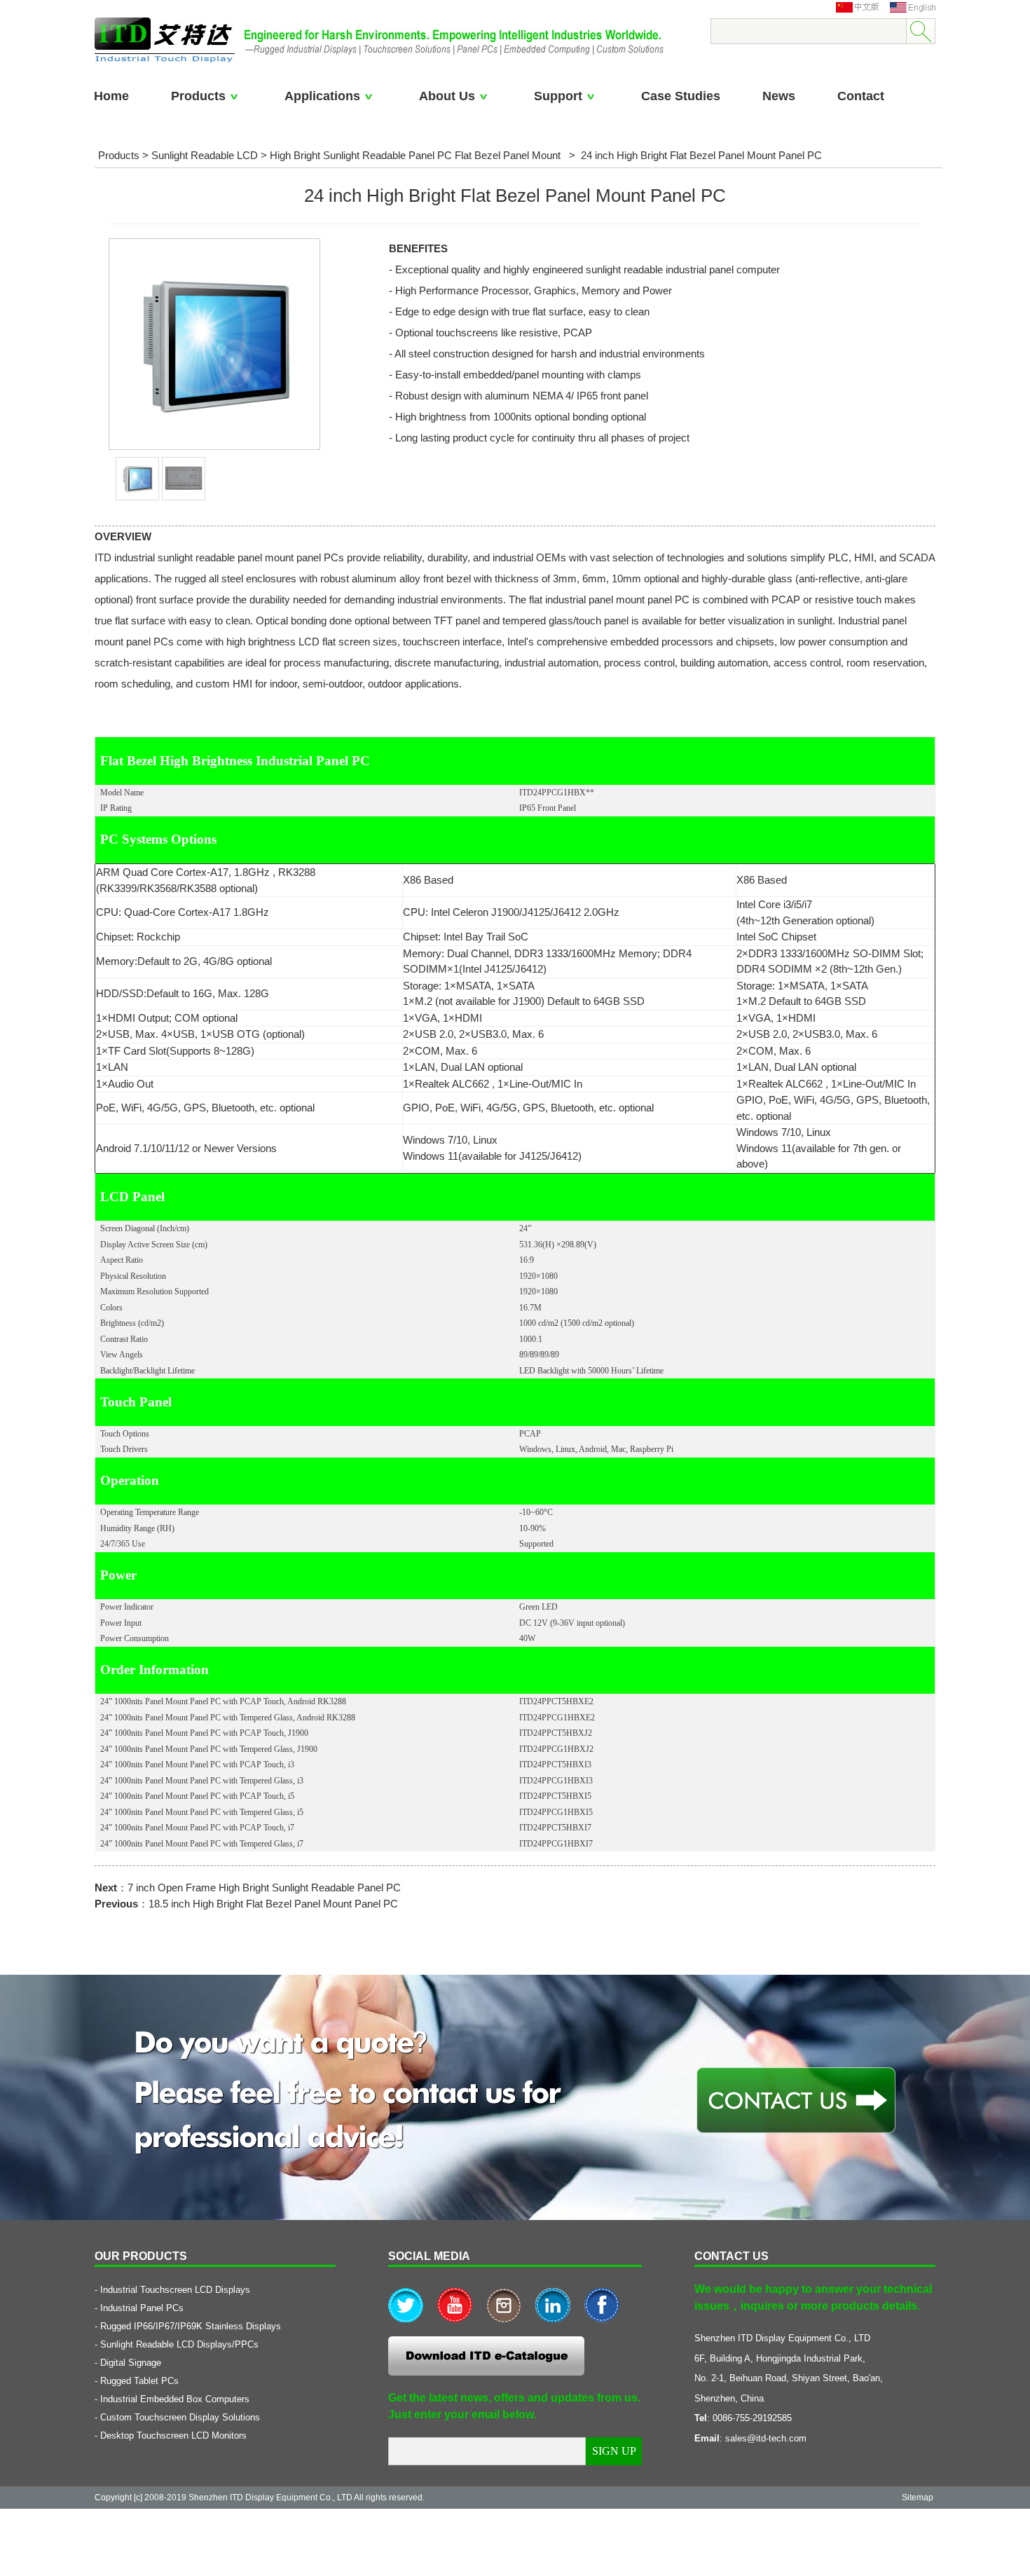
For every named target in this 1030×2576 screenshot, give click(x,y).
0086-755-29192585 (752, 2418)
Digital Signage (131, 2363)
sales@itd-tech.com (766, 2438)
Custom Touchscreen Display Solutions (180, 2417)
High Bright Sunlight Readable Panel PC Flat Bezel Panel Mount (417, 155)
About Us (447, 96)
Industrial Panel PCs (142, 2308)
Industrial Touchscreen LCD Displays (175, 2290)
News (779, 96)
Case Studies (681, 96)
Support (558, 96)
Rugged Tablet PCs (139, 2381)
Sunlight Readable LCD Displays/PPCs (179, 2344)
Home (111, 96)
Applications (322, 96)
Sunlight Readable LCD (205, 155)
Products (198, 96)
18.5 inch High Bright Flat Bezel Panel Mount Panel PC (273, 1904)
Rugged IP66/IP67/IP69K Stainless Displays (191, 2326)
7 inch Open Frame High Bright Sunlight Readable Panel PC (264, 1888)
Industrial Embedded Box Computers (175, 2399)
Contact (861, 96)
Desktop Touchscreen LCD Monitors (173, 2435)
